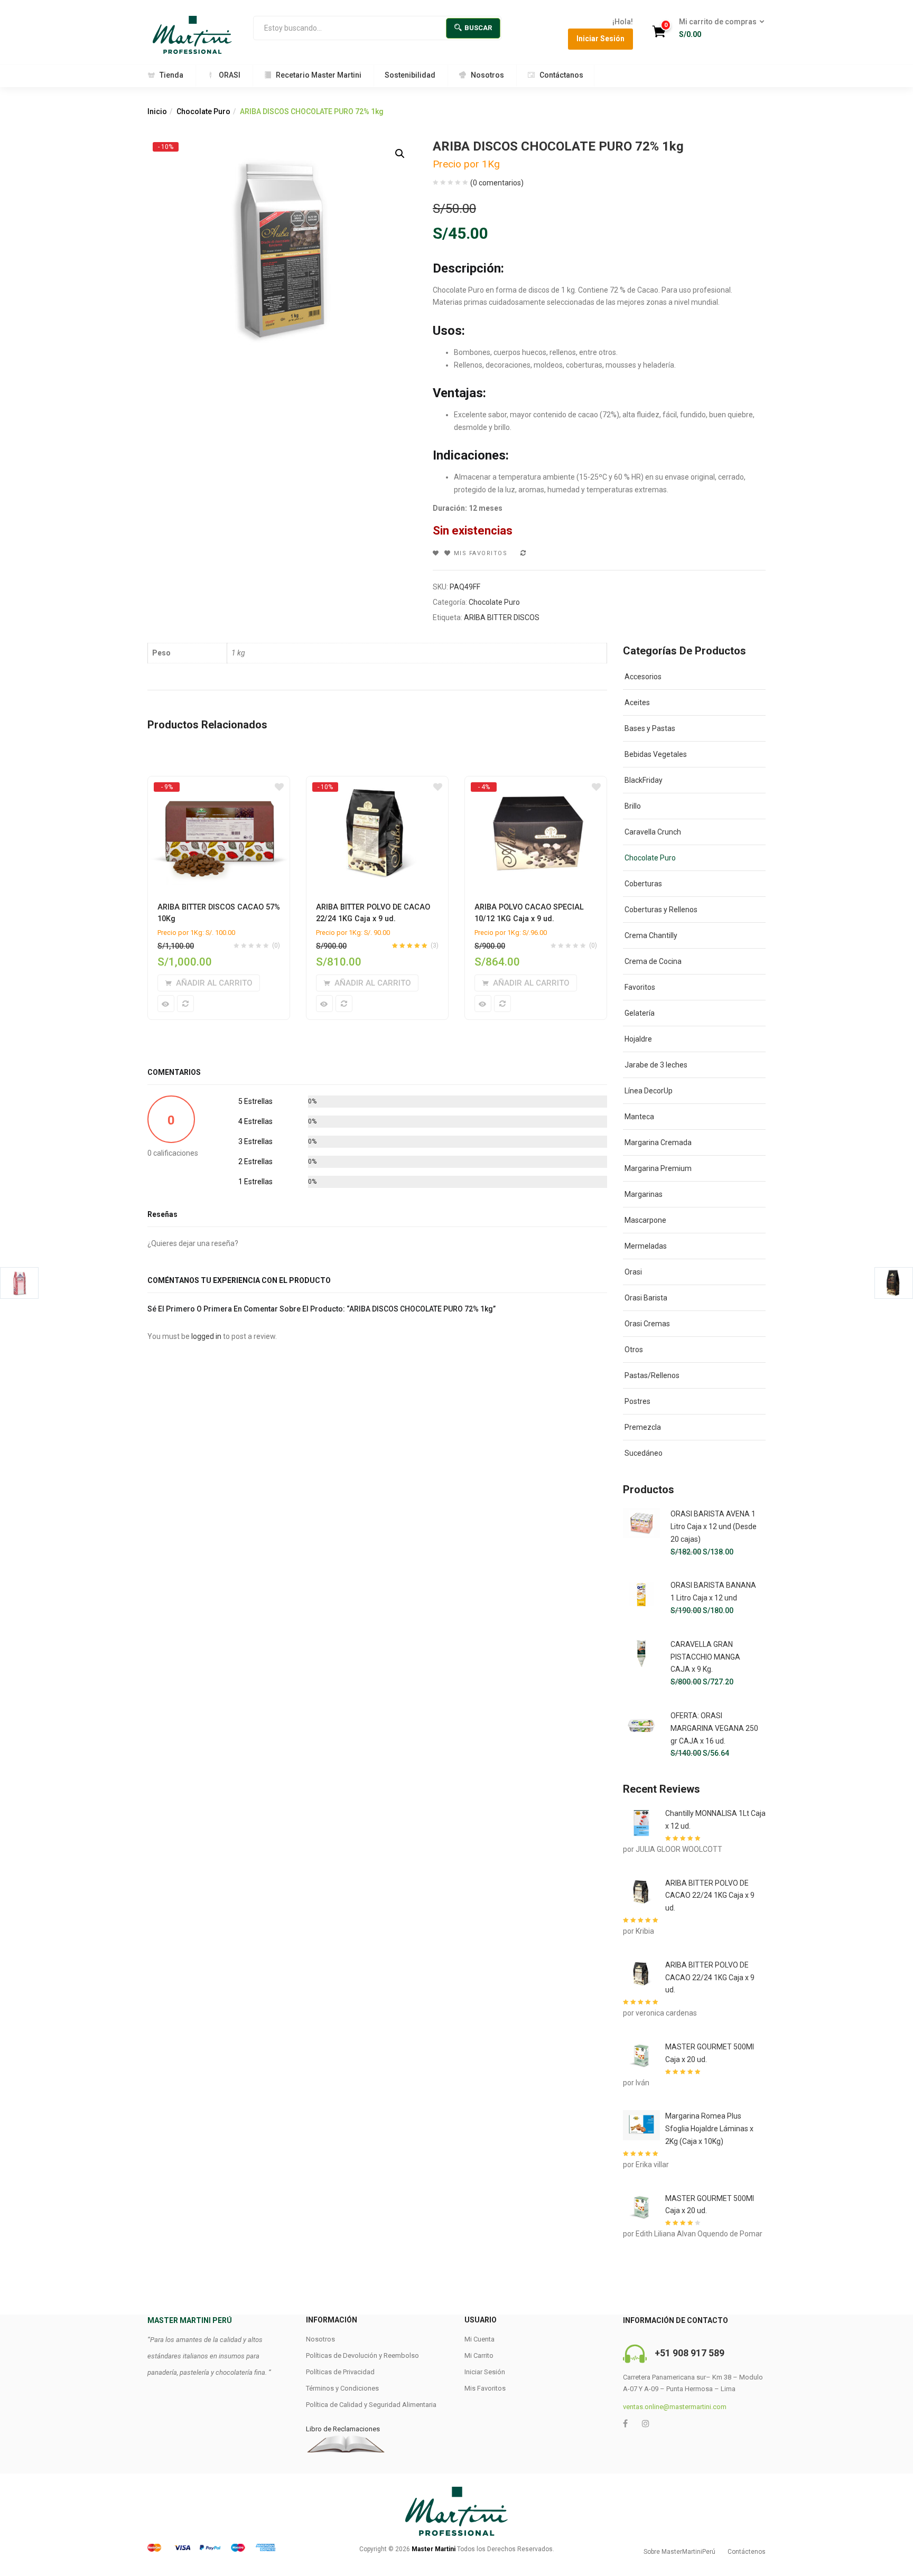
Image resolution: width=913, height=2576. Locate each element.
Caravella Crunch (653, 832)
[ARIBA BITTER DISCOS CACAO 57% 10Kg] (219, 786)
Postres (637, 1401)
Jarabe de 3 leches (656, 1065)
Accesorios (643, 677)
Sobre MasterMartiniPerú (679, 2552)
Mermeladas (646, 1246)
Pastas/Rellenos (652, 1375)
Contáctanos (561, 75)
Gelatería (640, 1013)
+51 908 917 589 (690, 2353)
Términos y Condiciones (342, 2388)
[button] (718, 29)
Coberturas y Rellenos (661, 910)
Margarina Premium (658, 1168)
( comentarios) (497, 183)
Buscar (478, 28)
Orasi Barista (646, 1298)
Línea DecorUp (649, 1091)
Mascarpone (645, 1220)
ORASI (230, 75)
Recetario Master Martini (319, 75)
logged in (206, 1336)
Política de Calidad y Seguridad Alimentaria (371, 2405)
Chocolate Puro (203, 111)
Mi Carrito (479, 2355)
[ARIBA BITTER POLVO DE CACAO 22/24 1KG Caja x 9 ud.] (377, 786)
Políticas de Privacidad (340, 2372)
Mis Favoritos (485, 2388)
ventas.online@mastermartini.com (675, 2407)
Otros (634, 1350)
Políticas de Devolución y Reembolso (362, 2355)
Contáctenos (747, 2552)
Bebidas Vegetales (656, 754)
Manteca (639, 1117)
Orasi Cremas (647, 1324)
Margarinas (644, 1194)
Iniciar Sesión (600, 39)
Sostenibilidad (410, 75)
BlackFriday (644, 780)
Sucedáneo (644, 1453)
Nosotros (487, 75)
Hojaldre (638, 1039)
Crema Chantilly (651, 935)
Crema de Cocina (653, 961)
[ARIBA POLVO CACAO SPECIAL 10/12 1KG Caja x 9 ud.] (536, 786)
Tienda (171, 75)
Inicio (157, 111)
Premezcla (643, 1427)
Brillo (633, 806)
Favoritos (640, 987)
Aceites (637, 702)
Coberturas (643, 884)
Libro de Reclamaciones (343, 2429)
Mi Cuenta (479, 2339)
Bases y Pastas (650, 728)
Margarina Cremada (658, 1142)
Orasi (633, 1272)
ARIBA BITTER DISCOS (502, 617)
